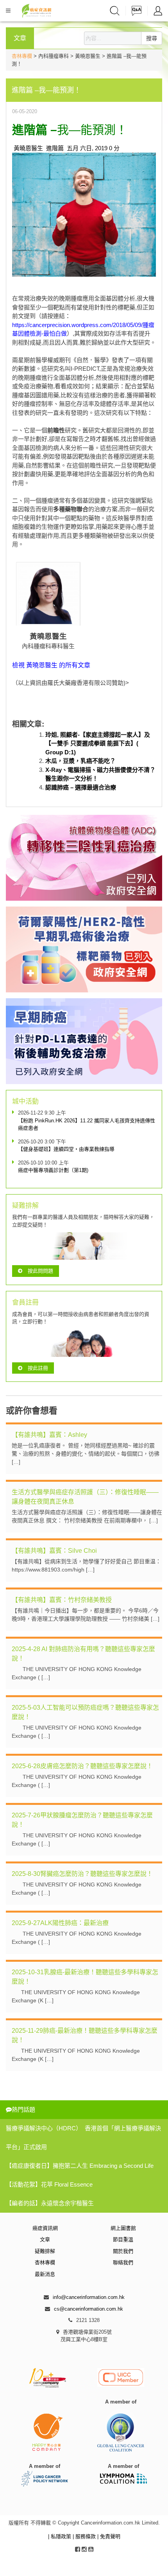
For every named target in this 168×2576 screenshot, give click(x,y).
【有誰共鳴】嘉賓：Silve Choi (54, 1551)
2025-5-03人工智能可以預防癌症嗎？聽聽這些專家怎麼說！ (85, 1712)
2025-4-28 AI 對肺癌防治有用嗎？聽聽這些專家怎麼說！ (83, 1654)
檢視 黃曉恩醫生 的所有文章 (51, 665)
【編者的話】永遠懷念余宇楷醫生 (50, 2203)
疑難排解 (45, 2251)
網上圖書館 (123, 2228)
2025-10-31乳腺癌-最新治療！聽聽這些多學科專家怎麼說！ (85, 1977)
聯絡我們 (123, 2262)
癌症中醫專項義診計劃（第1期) (53, 1170)
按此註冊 (38, 1368)
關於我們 (123, 2251)
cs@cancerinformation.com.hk (88, 2309)
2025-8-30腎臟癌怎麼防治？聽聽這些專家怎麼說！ (82, 1874)
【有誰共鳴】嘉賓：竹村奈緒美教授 (62, 1600)
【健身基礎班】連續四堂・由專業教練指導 (66, 1149)
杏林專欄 (22, 56)
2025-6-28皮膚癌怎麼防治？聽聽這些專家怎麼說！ (82, 1766)
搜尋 (152, 38)
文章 (45, 2239)
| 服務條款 (85, 2536)
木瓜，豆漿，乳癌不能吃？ (80, 761)
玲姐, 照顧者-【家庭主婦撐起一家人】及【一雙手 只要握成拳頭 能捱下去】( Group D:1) (98, 743)
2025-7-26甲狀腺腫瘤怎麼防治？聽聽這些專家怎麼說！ (82, 1820)
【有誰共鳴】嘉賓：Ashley (49, 1435)
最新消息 (45, 2274)
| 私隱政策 (60, 2536)
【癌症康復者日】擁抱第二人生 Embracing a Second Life (80, 2166)
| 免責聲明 (109, 2536)
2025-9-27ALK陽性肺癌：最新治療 (60, 1923)
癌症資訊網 (45, 2228)
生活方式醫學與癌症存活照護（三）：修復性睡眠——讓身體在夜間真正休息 (85, 1497)
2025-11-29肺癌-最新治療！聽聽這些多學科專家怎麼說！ (85, 2035)
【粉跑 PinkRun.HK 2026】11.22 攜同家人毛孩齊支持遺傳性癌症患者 (87, 1124)
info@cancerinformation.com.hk (89, 2297)
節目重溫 (123, 2239)
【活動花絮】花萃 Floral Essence (49, 2184)
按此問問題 (40, 1271)
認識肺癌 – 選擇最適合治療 (81, 787)
